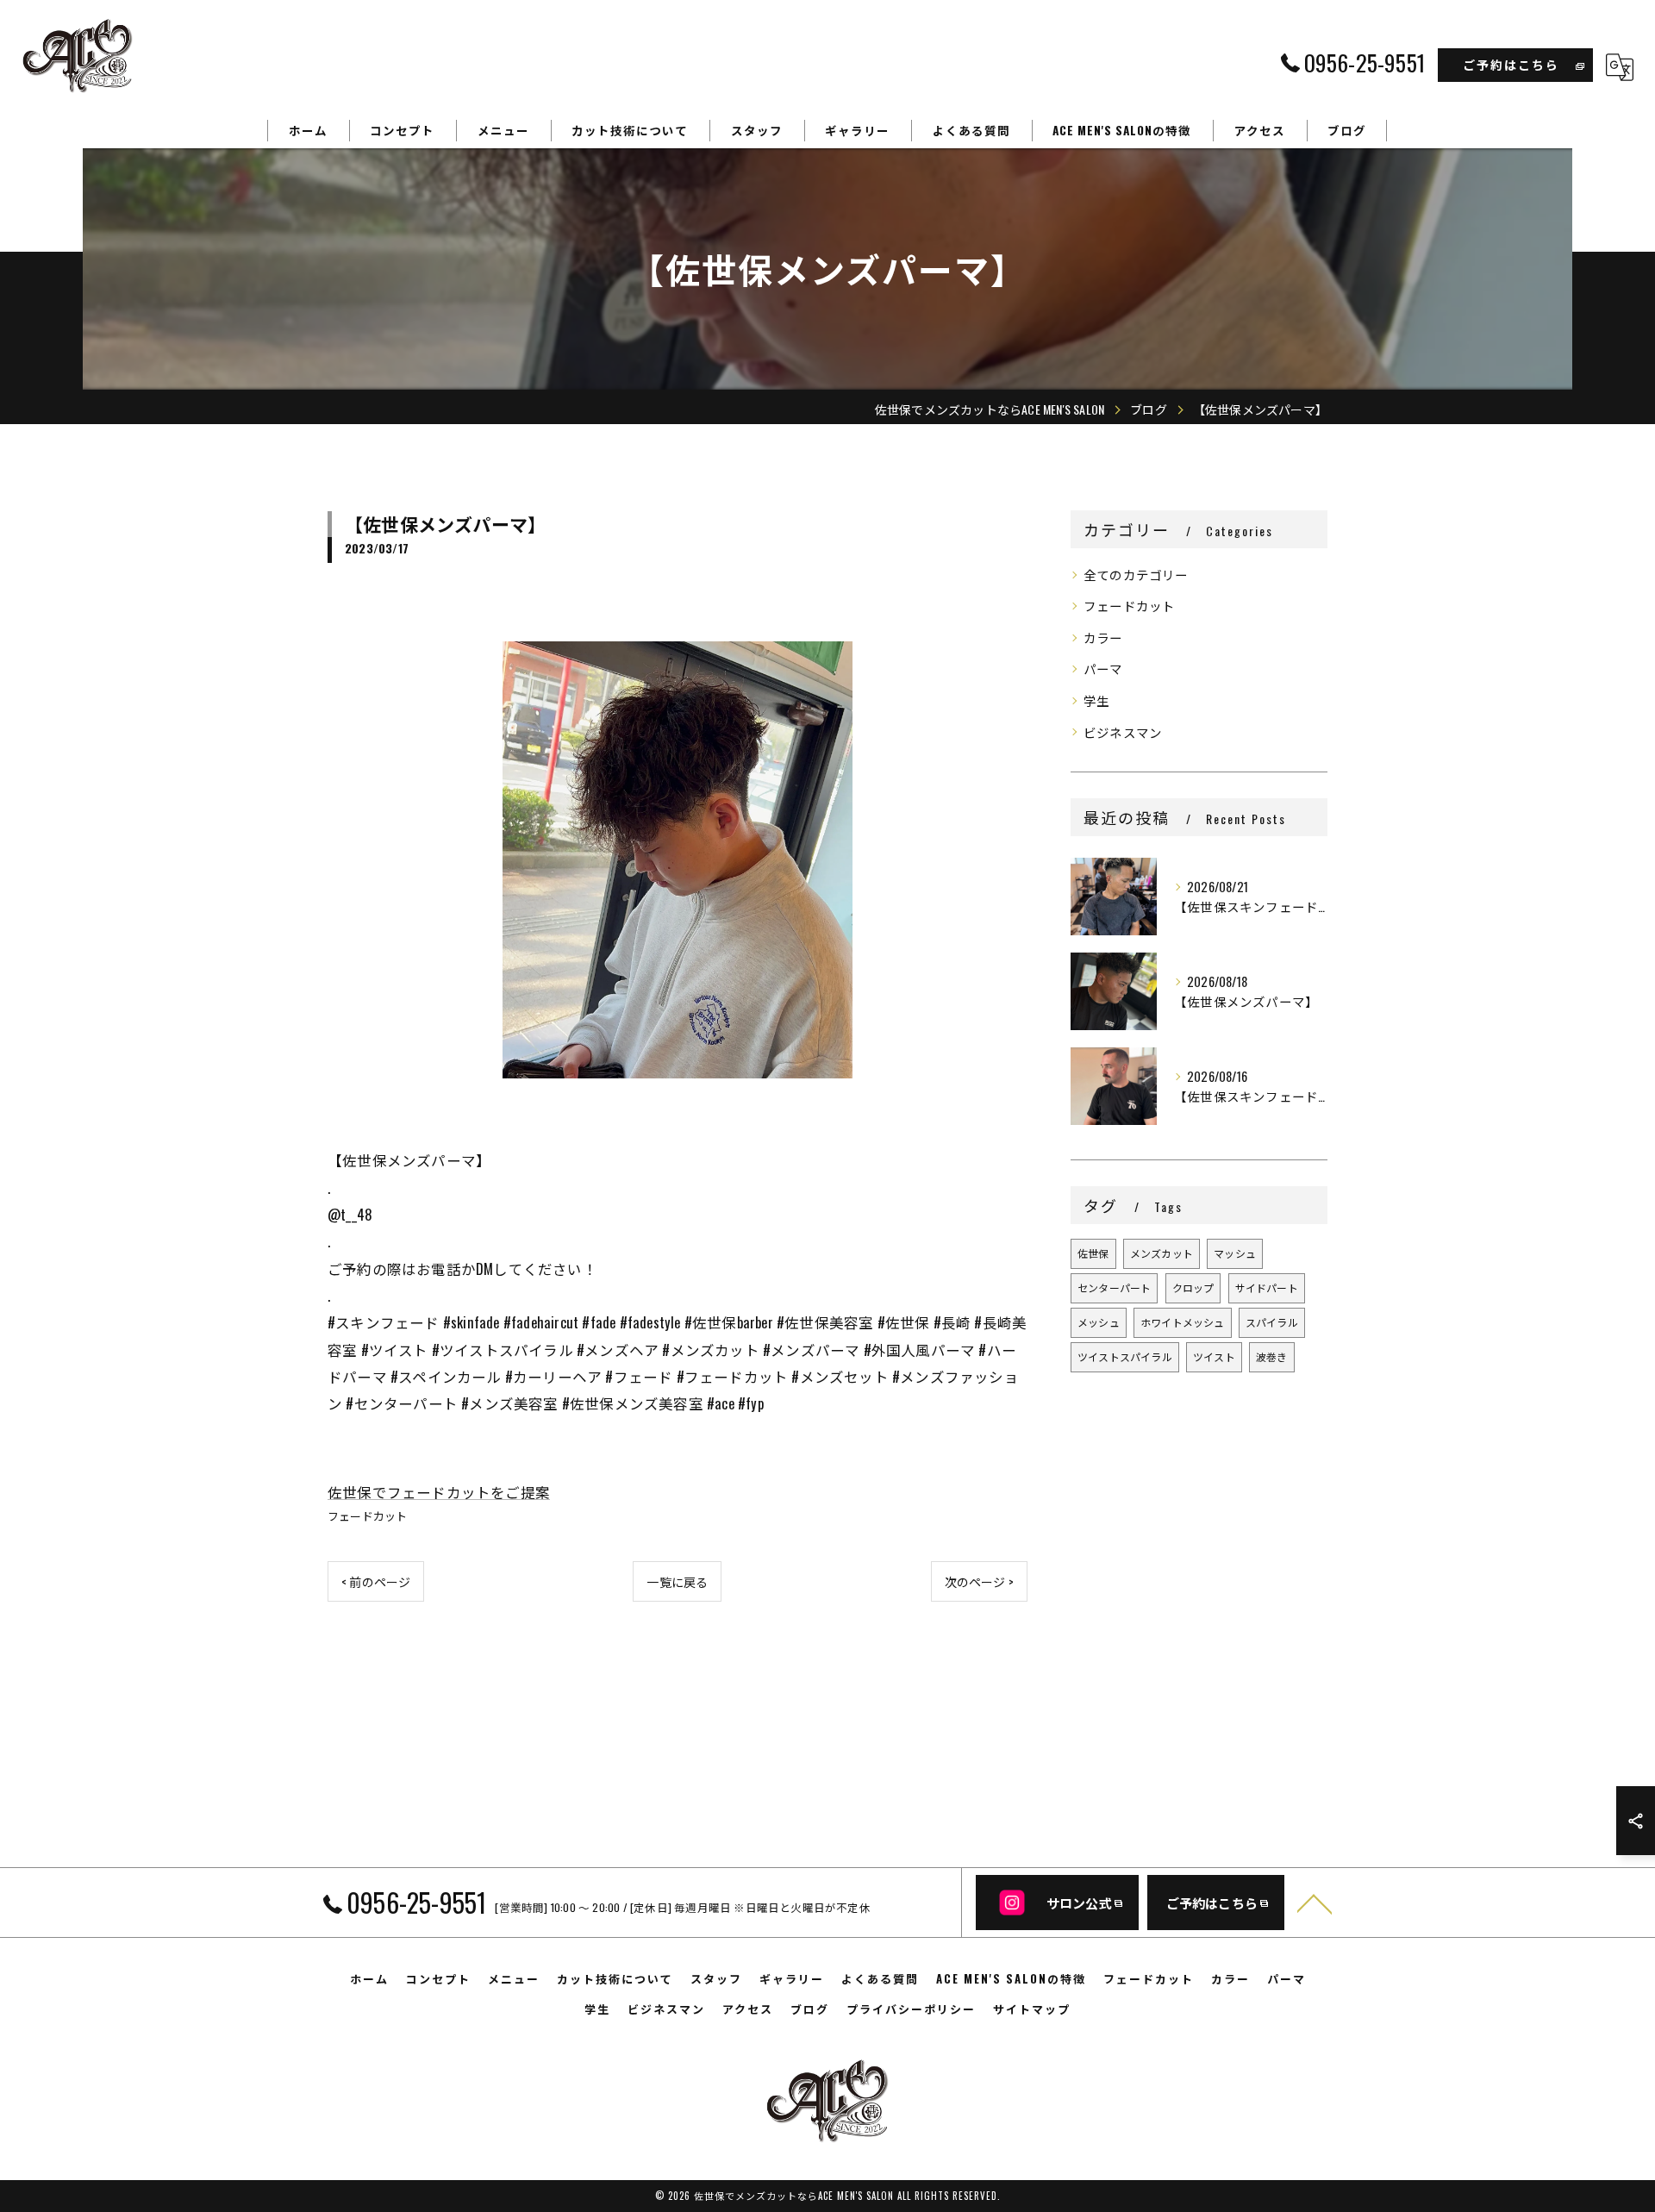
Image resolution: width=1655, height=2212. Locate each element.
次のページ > (979, 1581)
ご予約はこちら (1511, 64)
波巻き (1272, 1356)
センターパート (1114, 1287)
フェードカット (367, 1515)
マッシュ (1235, 1253)
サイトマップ (1032, 2009)
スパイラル (1272, 1322)
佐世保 (1093, 1253)
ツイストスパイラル (1125, 1356)
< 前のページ (376, 1581)
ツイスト (1214, 1356)
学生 (1096, 700)
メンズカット (1162, 1253)
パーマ (1103, 669)
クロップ (1193, 1287)
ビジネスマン (1123, 732)
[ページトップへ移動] (1315, 1903)
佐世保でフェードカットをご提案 (439, 1492)
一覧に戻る (677, 1581)
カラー (1103, 637)
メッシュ (1099, 1322)
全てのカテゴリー (1136, 575)
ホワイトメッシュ (1183, 1322)
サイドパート (1267, 1287)
